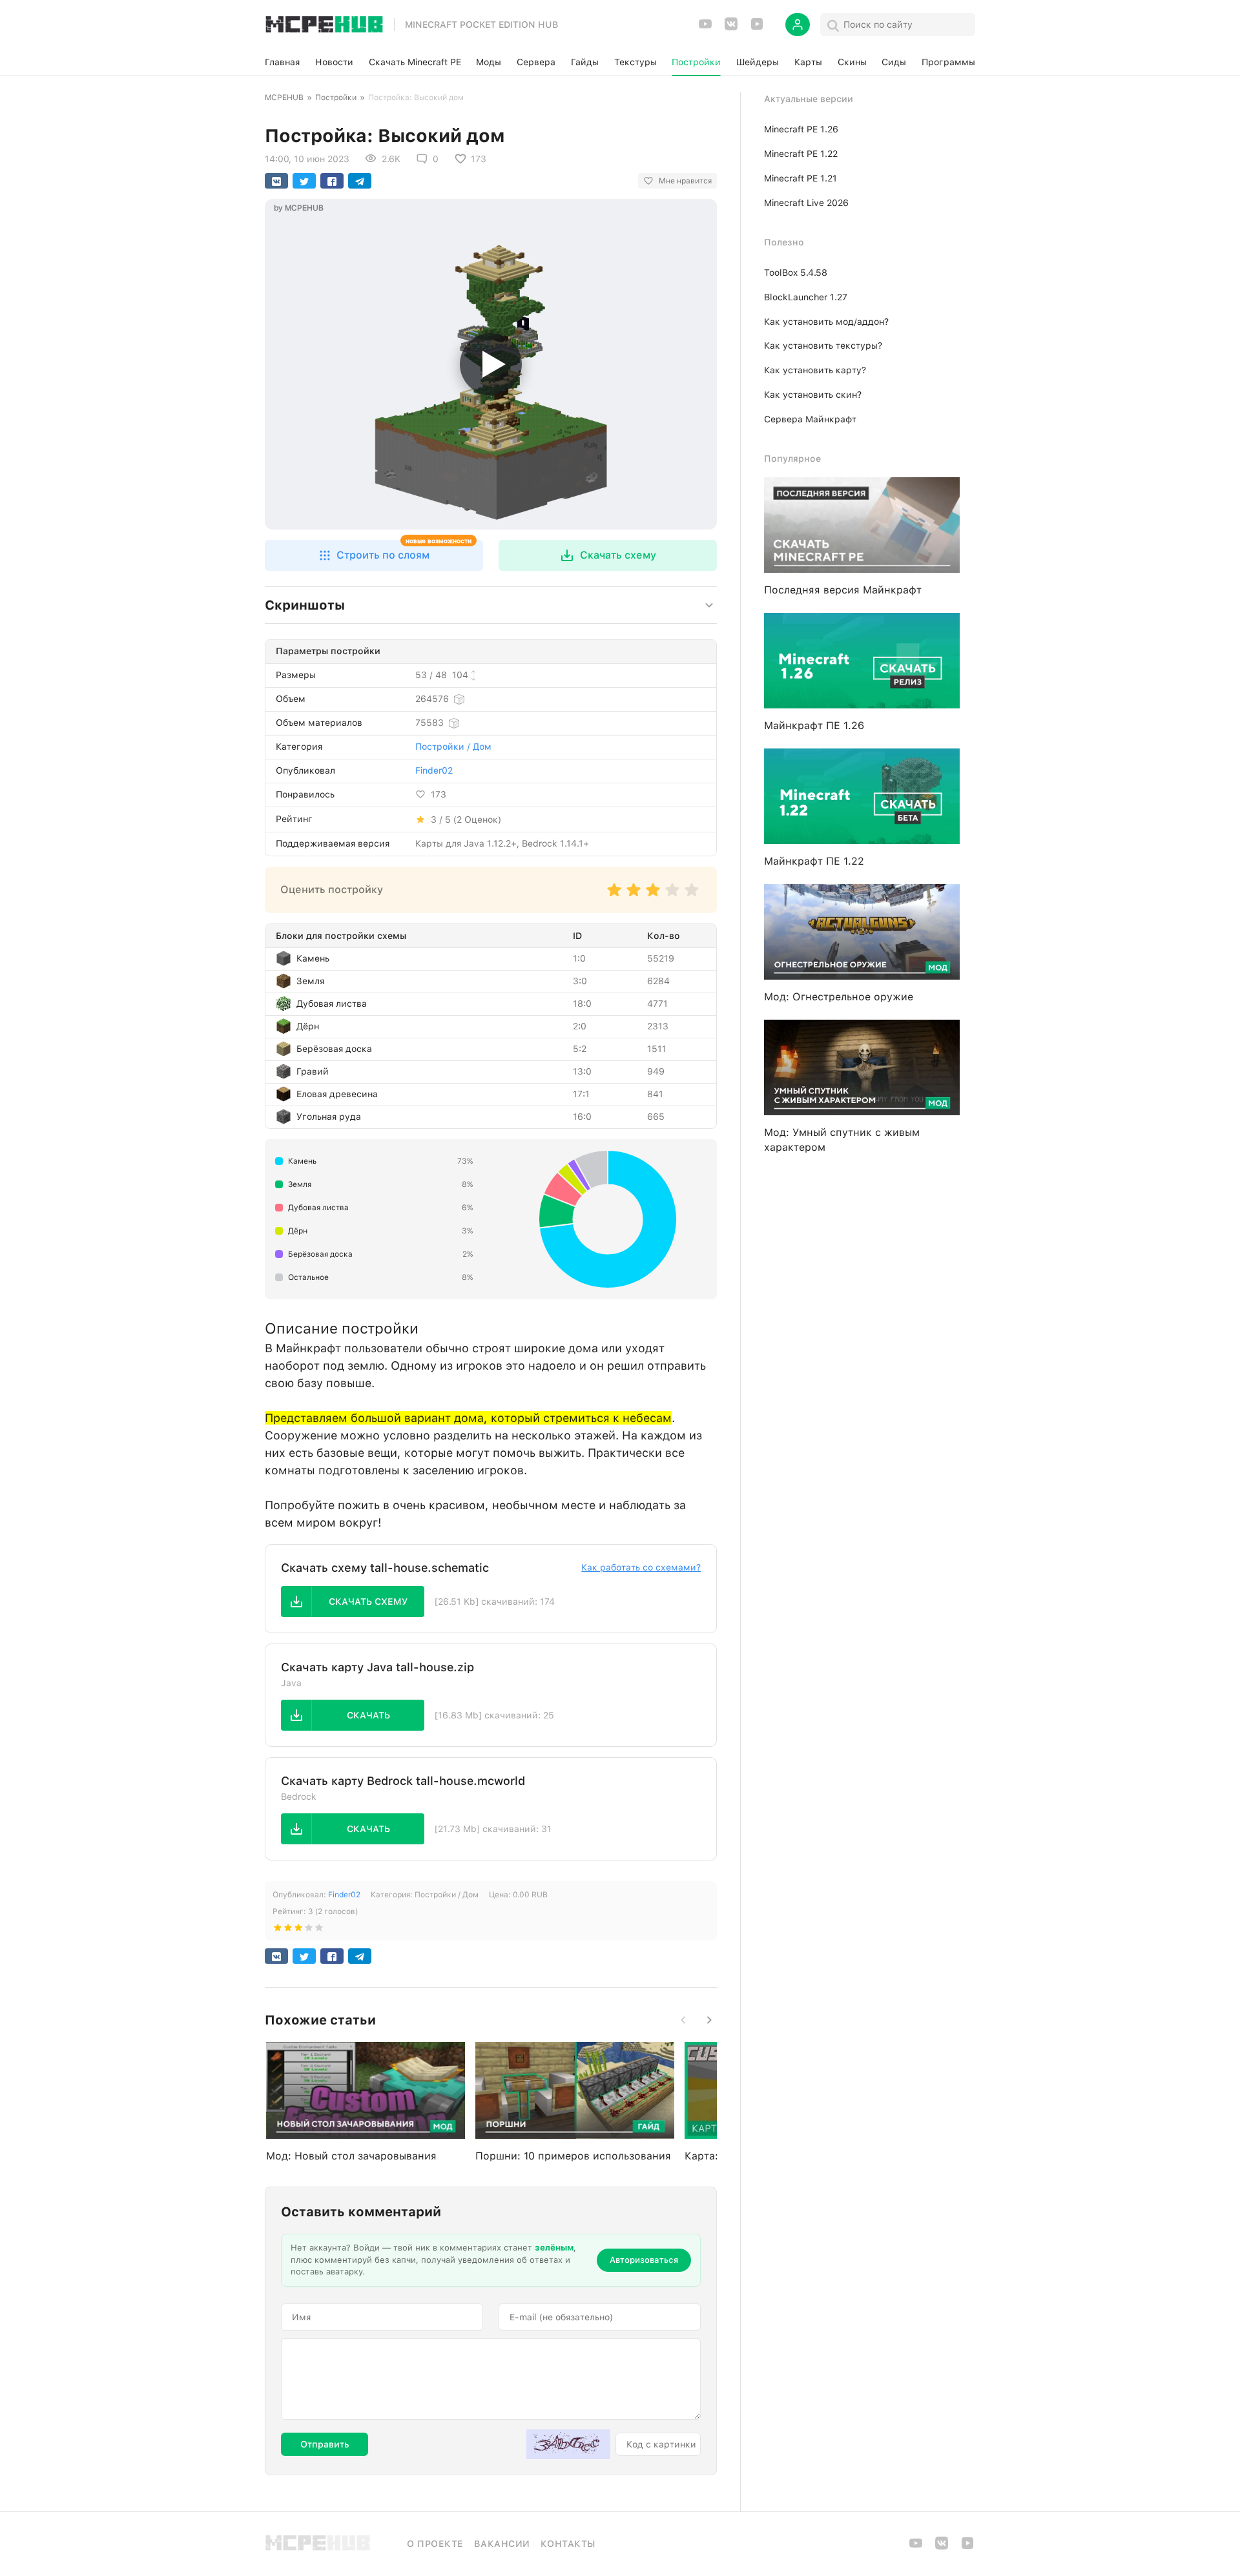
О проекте (435, 2544)
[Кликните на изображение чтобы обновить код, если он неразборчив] (568, 2444)
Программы (948, 62)
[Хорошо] (672, 896)
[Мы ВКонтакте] (731, 28)
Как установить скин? (813, 395)
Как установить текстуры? (823, 345)
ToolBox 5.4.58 (796, 273)
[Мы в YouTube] (705, 28)
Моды (489, 62)
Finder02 (434, 770)
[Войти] (798, 25)
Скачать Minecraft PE (415, 62)
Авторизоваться (644, 2260)
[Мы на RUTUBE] (757, 28)
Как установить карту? (815, 370)
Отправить (325, 2444)
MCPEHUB (284, 98)
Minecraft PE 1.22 (801, 154)
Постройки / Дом (453, 747)
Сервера (536, 62)
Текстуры (635, 62)
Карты (808, 62)
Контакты (568, 2544)
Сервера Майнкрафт (810, 419)
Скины (852, 62)
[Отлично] (692, 896)
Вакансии (502, 2544)
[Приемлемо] (634, 896)
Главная (282, 62)
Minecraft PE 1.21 (801, 178)
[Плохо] (614, 896)
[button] (374, 555)
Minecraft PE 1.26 (801, 129)
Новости (334, 62)
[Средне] (653, 896)
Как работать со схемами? (641, 1567)
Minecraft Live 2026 (806, 203)
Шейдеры (758, 62)
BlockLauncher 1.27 (806, 297)
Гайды (585, 62)
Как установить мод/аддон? (826, 322)
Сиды (894, 62)
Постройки (696, 62)
